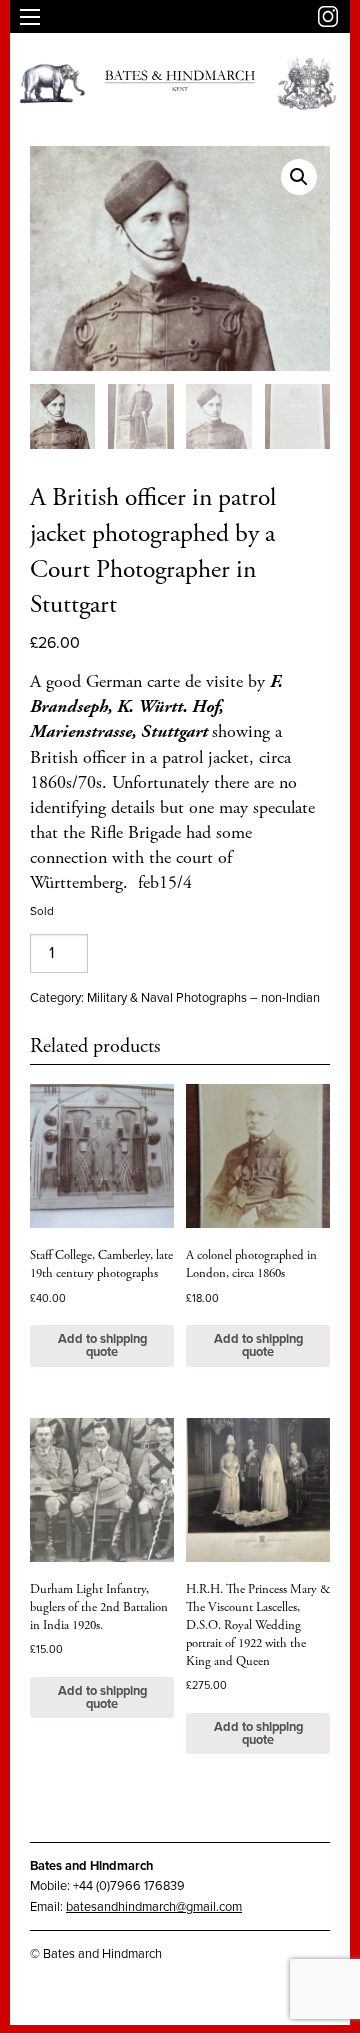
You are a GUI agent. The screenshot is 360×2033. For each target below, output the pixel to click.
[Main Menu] (30, 17)
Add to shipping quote (102, 1345)
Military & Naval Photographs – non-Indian (203, 998)
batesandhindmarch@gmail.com (154, 1907)
